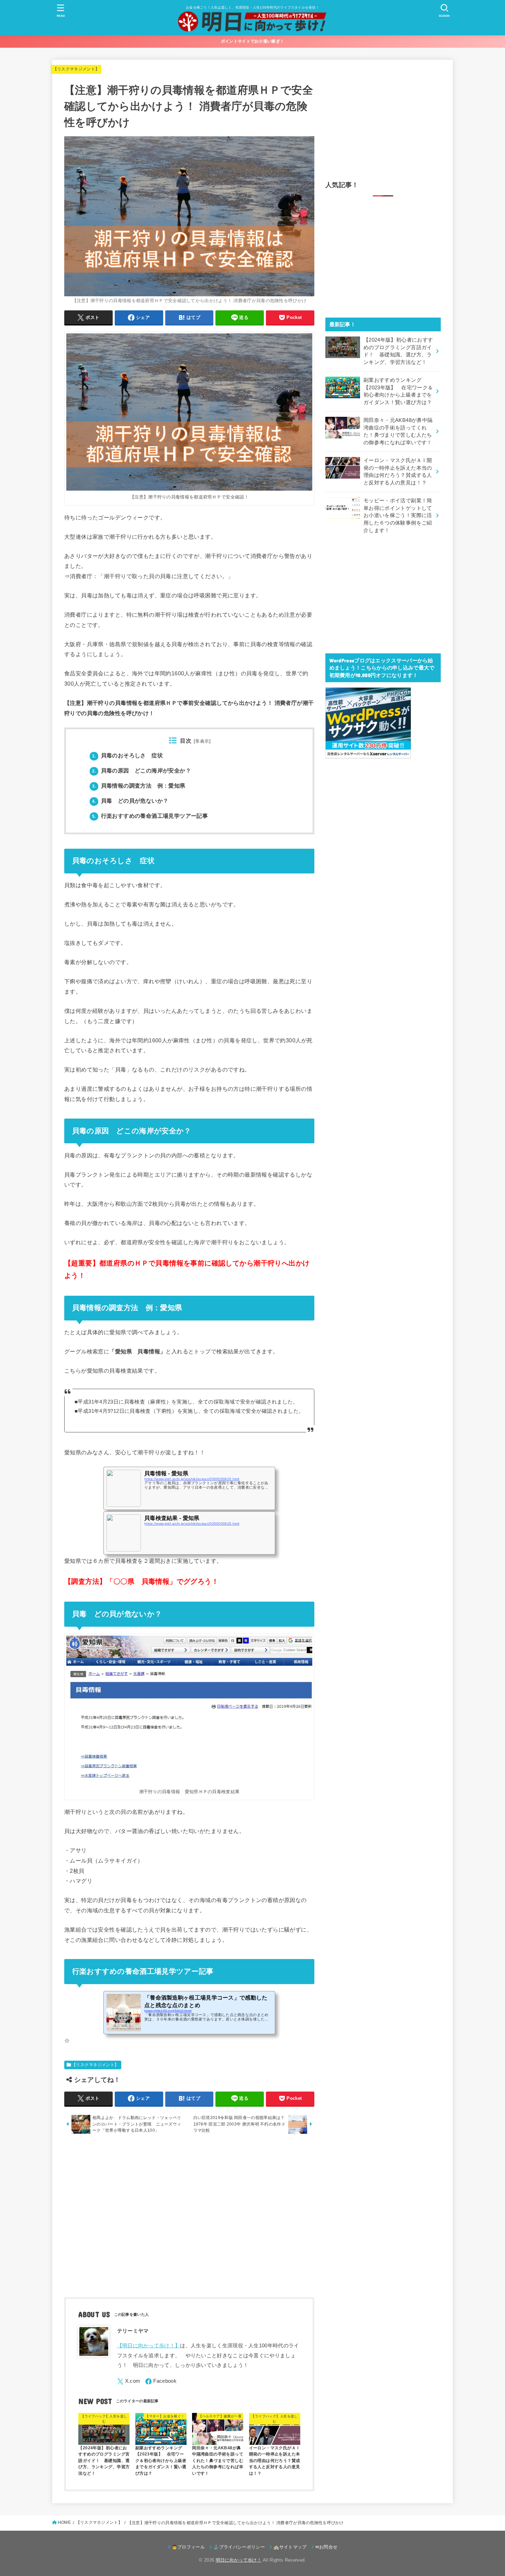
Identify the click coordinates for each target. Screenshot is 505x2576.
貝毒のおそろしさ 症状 (127, 755)
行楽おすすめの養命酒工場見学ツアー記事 (150, 816)
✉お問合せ (327, 2547)
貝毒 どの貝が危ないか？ (130, 801)
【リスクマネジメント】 (76, 69)
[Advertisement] (189, 2217)
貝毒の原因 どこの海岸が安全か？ (142, 771)
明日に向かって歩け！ (239, 2560)
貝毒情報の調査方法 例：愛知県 (139, 786)
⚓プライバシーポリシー (239, 2547)
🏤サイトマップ (290, 2547)
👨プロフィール (188, 2547)
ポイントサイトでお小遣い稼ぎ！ (253, 41)
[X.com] (129, 2382)
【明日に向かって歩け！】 (149, 2346)
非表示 (202, 741)
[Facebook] (161, 2382)
